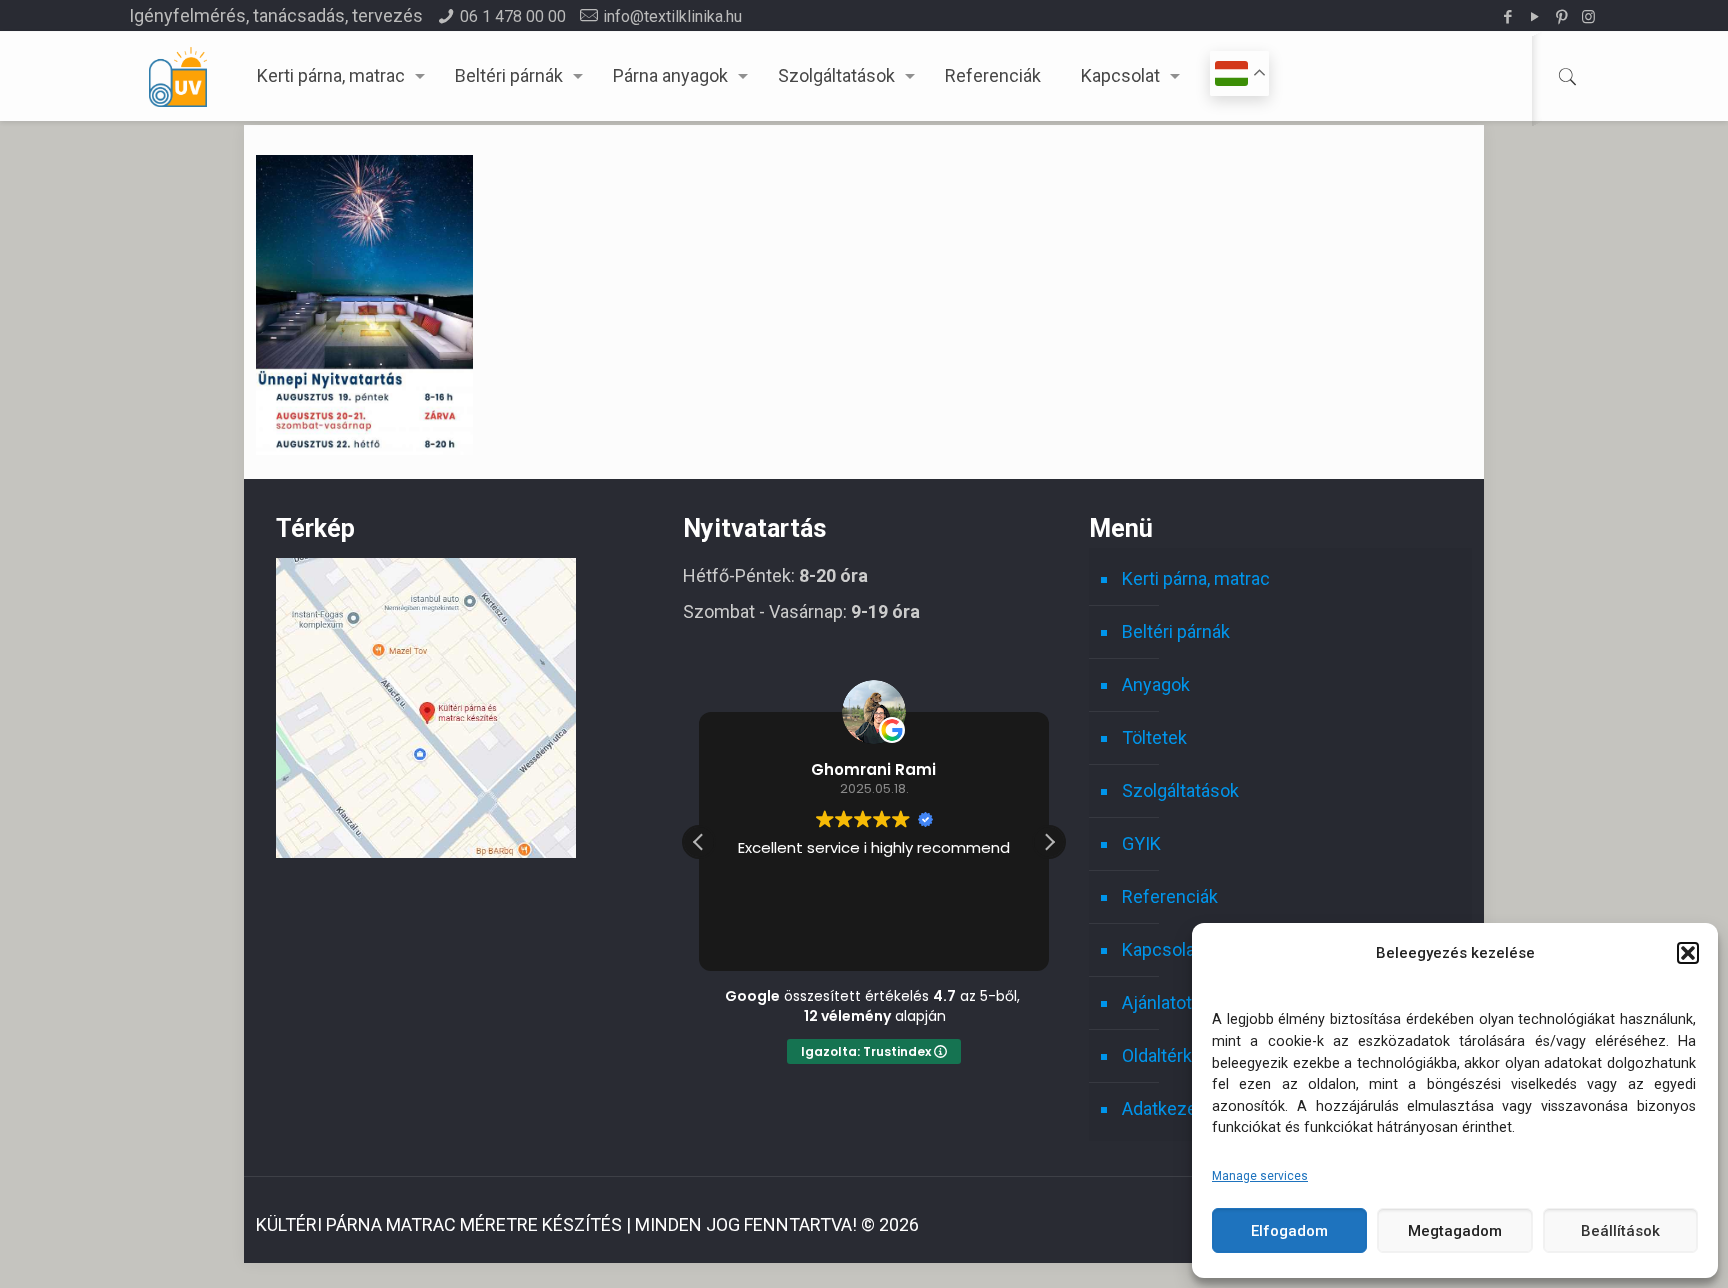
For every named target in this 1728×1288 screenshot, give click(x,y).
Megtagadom (1455, 1231)
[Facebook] (1507, 17)
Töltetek (1154, 737)
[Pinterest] (1561, 17)
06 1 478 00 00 (513, 16)
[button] (1688, 953)
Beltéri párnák (1176, 631)
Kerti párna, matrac (1196, 578)
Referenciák (1170, 896)
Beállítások (1620, 1231)
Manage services (1260, 1176)
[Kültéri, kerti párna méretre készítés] (178, 76)
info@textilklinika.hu (672, 16)
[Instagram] (1588, 17)
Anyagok (1156, 684)
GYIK (1141, 843)
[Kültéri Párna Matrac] (426, 851)
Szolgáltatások (1180, 790)
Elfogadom (1289, 1231)
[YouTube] (1534, 17)
